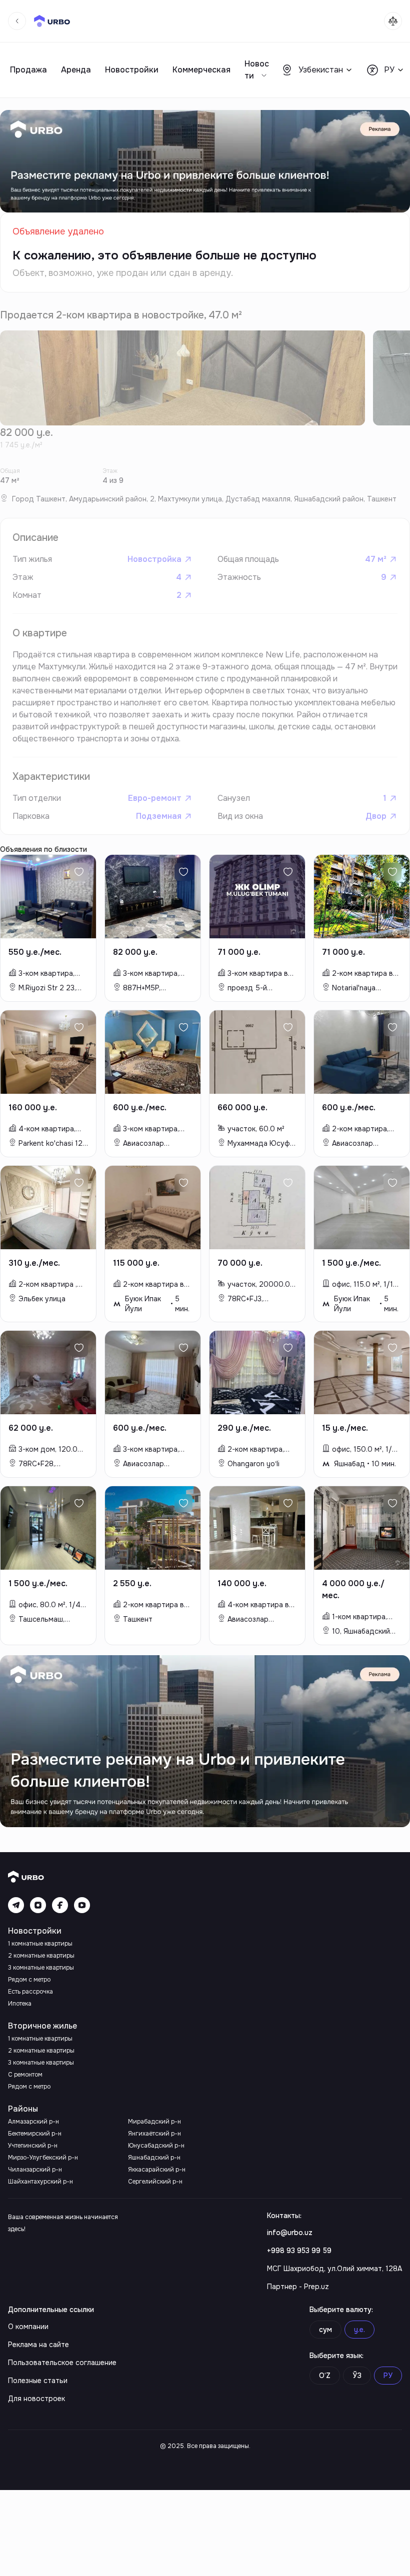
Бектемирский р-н (35, 2134)
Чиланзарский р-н (35, 2170)
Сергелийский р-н (155, 2182)
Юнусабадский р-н (156, 2146)
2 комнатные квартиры (41, 1956)
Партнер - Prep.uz (298, 2287)
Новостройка (154, 559)
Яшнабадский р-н (154, 2158)
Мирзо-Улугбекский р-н (43, 2158)
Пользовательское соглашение (62, 2363)
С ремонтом (25, 2075)
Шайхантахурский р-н (40, 2182)
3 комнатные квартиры (41, 1968)
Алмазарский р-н (33, 2122)
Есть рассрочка (30, 1992)
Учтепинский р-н (33, 2146)
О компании (28, 2327)
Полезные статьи (38, 2381)
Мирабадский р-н (154, 2122)
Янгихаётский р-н (154, 2134)
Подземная (159, 816)
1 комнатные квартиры (40, 1944)
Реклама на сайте (38, 2345)
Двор (376, 816)
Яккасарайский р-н (157, 2170)
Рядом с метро (29, 1980)
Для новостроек (36, 2399)
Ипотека (20, 2004)
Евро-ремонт (155, 798)
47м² (376, 559)
